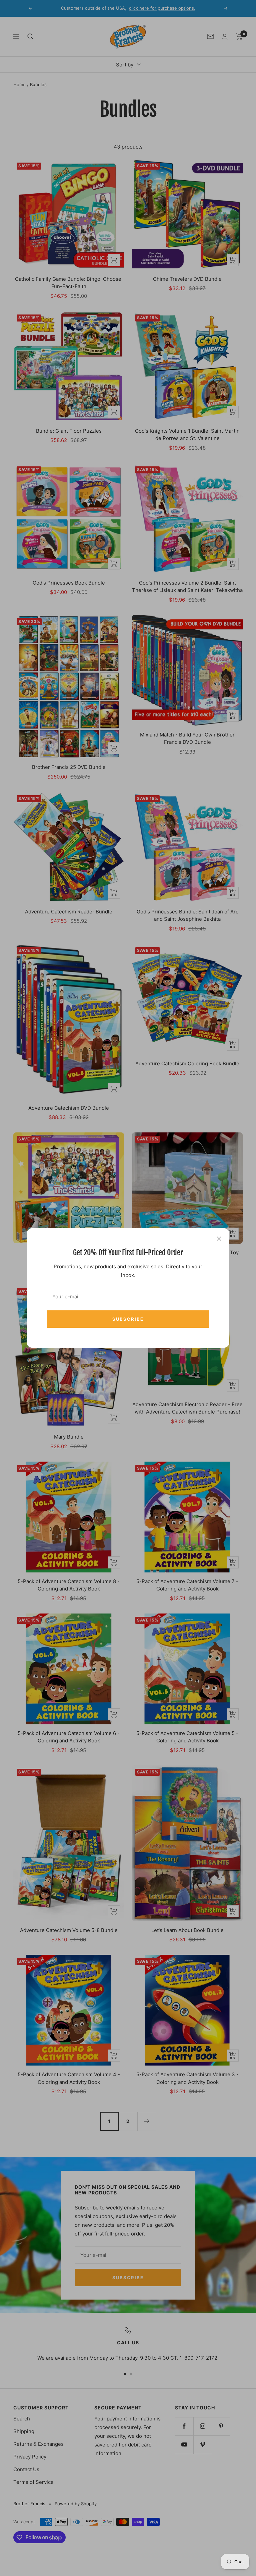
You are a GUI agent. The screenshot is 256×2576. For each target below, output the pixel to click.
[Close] (219, 1239)
